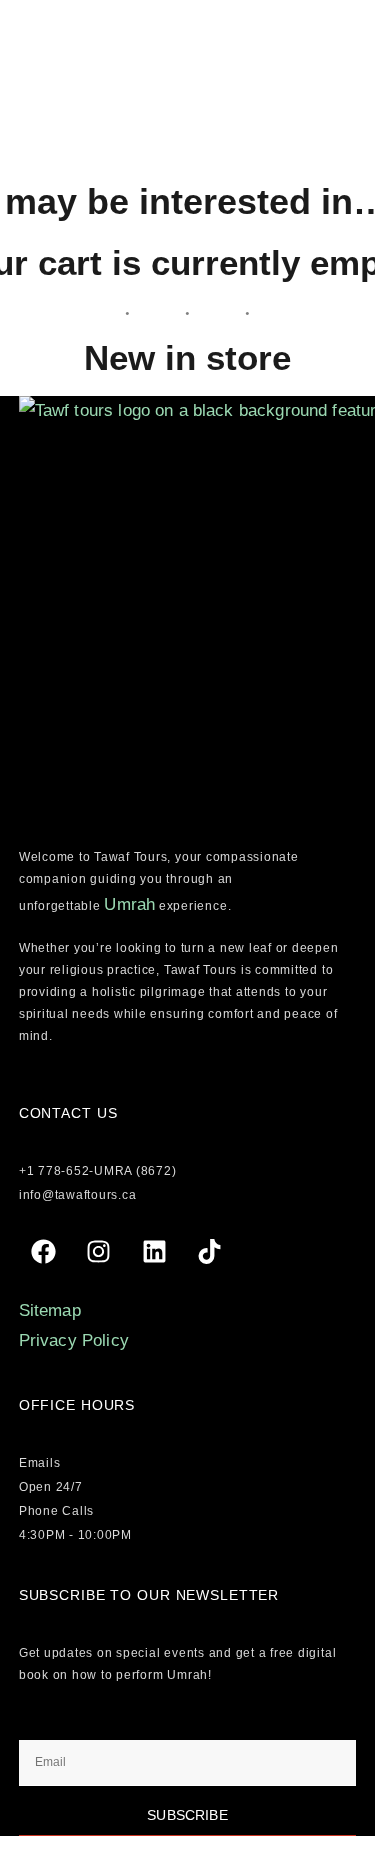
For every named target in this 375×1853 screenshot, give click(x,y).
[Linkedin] (154, 1251)
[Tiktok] (209, 1251)
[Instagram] (99, 1251)
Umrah (129, 904)
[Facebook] (44, 1251)
